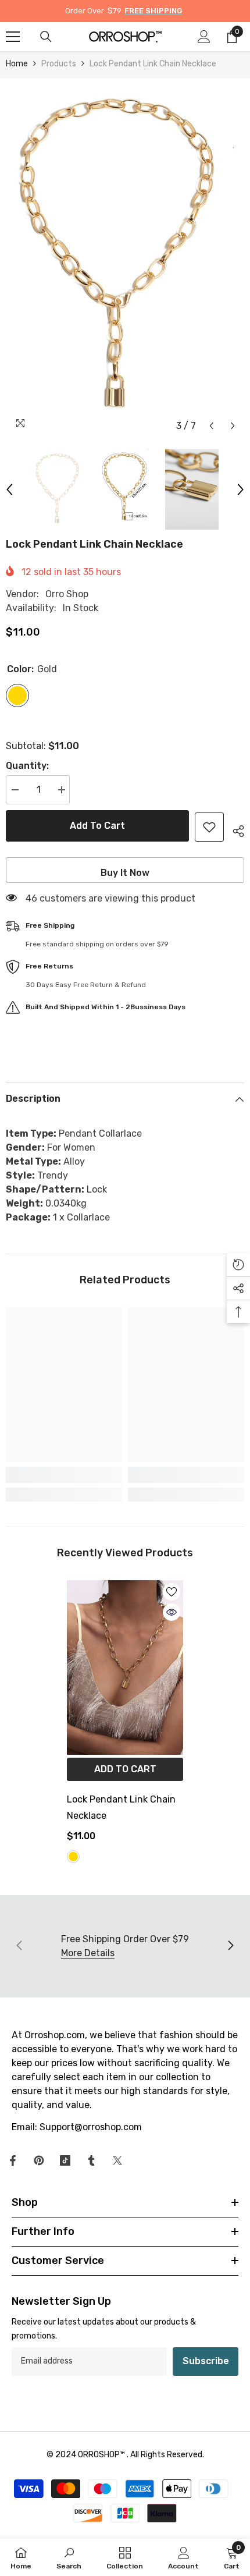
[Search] (46, 37)
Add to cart (97, 826)
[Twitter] (117, 2160)
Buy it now (125, 873)
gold (73, 1857)
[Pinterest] (39, 2160)
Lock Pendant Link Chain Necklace (121, 1807)
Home (17, 64)
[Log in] (204, 37)
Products (59, 64)
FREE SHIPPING (153, 11)
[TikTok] (65, 2160)
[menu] (13, 37)
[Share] (234, 829)
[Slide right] (230, 1946)
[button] (211, 426)
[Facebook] (13, 2160)
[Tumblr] (91, 2160)
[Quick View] (172, 1612)
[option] (125, 258)
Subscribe (206, 2361)
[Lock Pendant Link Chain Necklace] (125, 1667)
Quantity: (27, 766)
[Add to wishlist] (209, 827)
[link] (64, 1475)
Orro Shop (67, 594)
